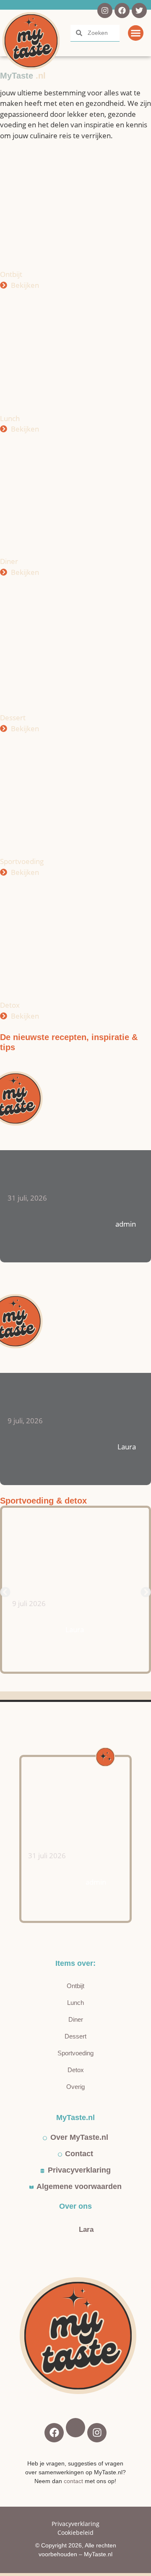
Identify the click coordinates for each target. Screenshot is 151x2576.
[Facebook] (122, 11)
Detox (76, 2070)
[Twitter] (139, 11)
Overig (75, 2087)
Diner (76, 2019)
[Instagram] (105, 11)
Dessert (75, 2036)
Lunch (75, 2003)
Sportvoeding (75, 2053)
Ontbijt (75, 1986)
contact (73, 2481)
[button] (136, 33)
